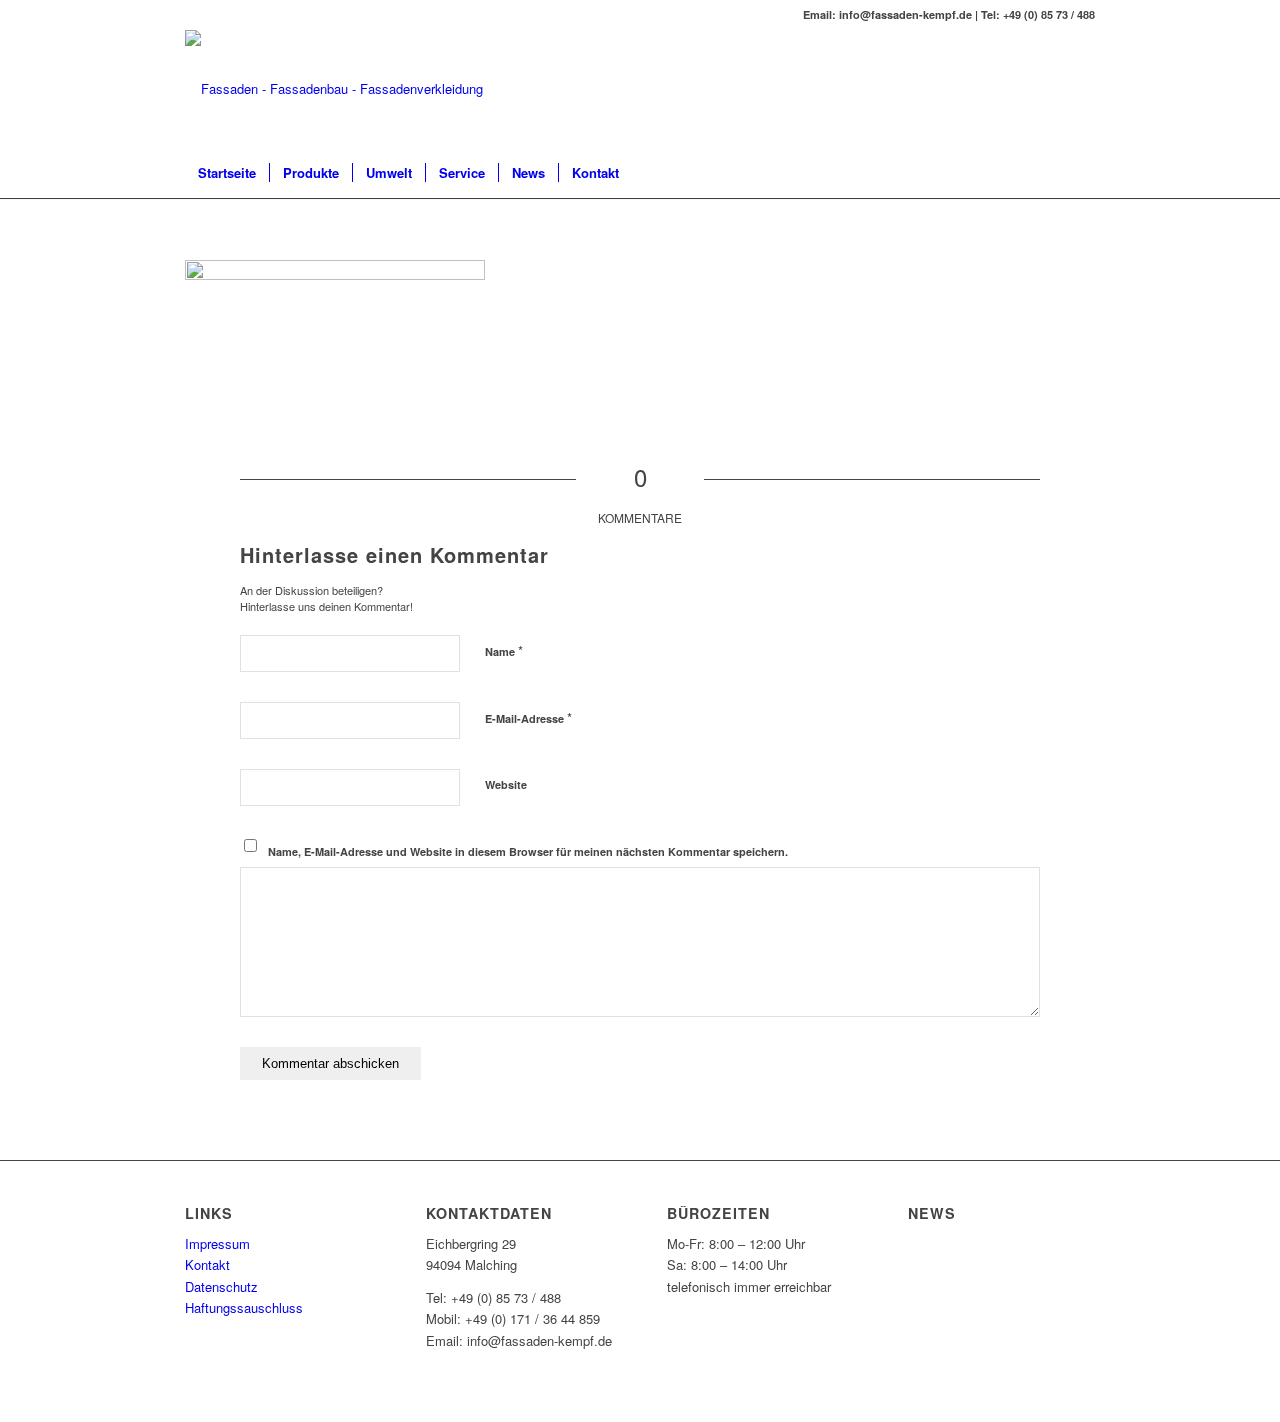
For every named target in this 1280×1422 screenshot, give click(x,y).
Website (506, 784)
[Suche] (1082, 173)
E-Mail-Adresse (528, 717)
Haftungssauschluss (244, 1307)
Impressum (217, 1243)
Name (504, 650)
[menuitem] (227, 173)
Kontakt (207, 1264)
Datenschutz (221, 1286)
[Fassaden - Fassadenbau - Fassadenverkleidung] (334, 89)
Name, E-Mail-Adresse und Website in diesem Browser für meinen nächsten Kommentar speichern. (528, 851)
